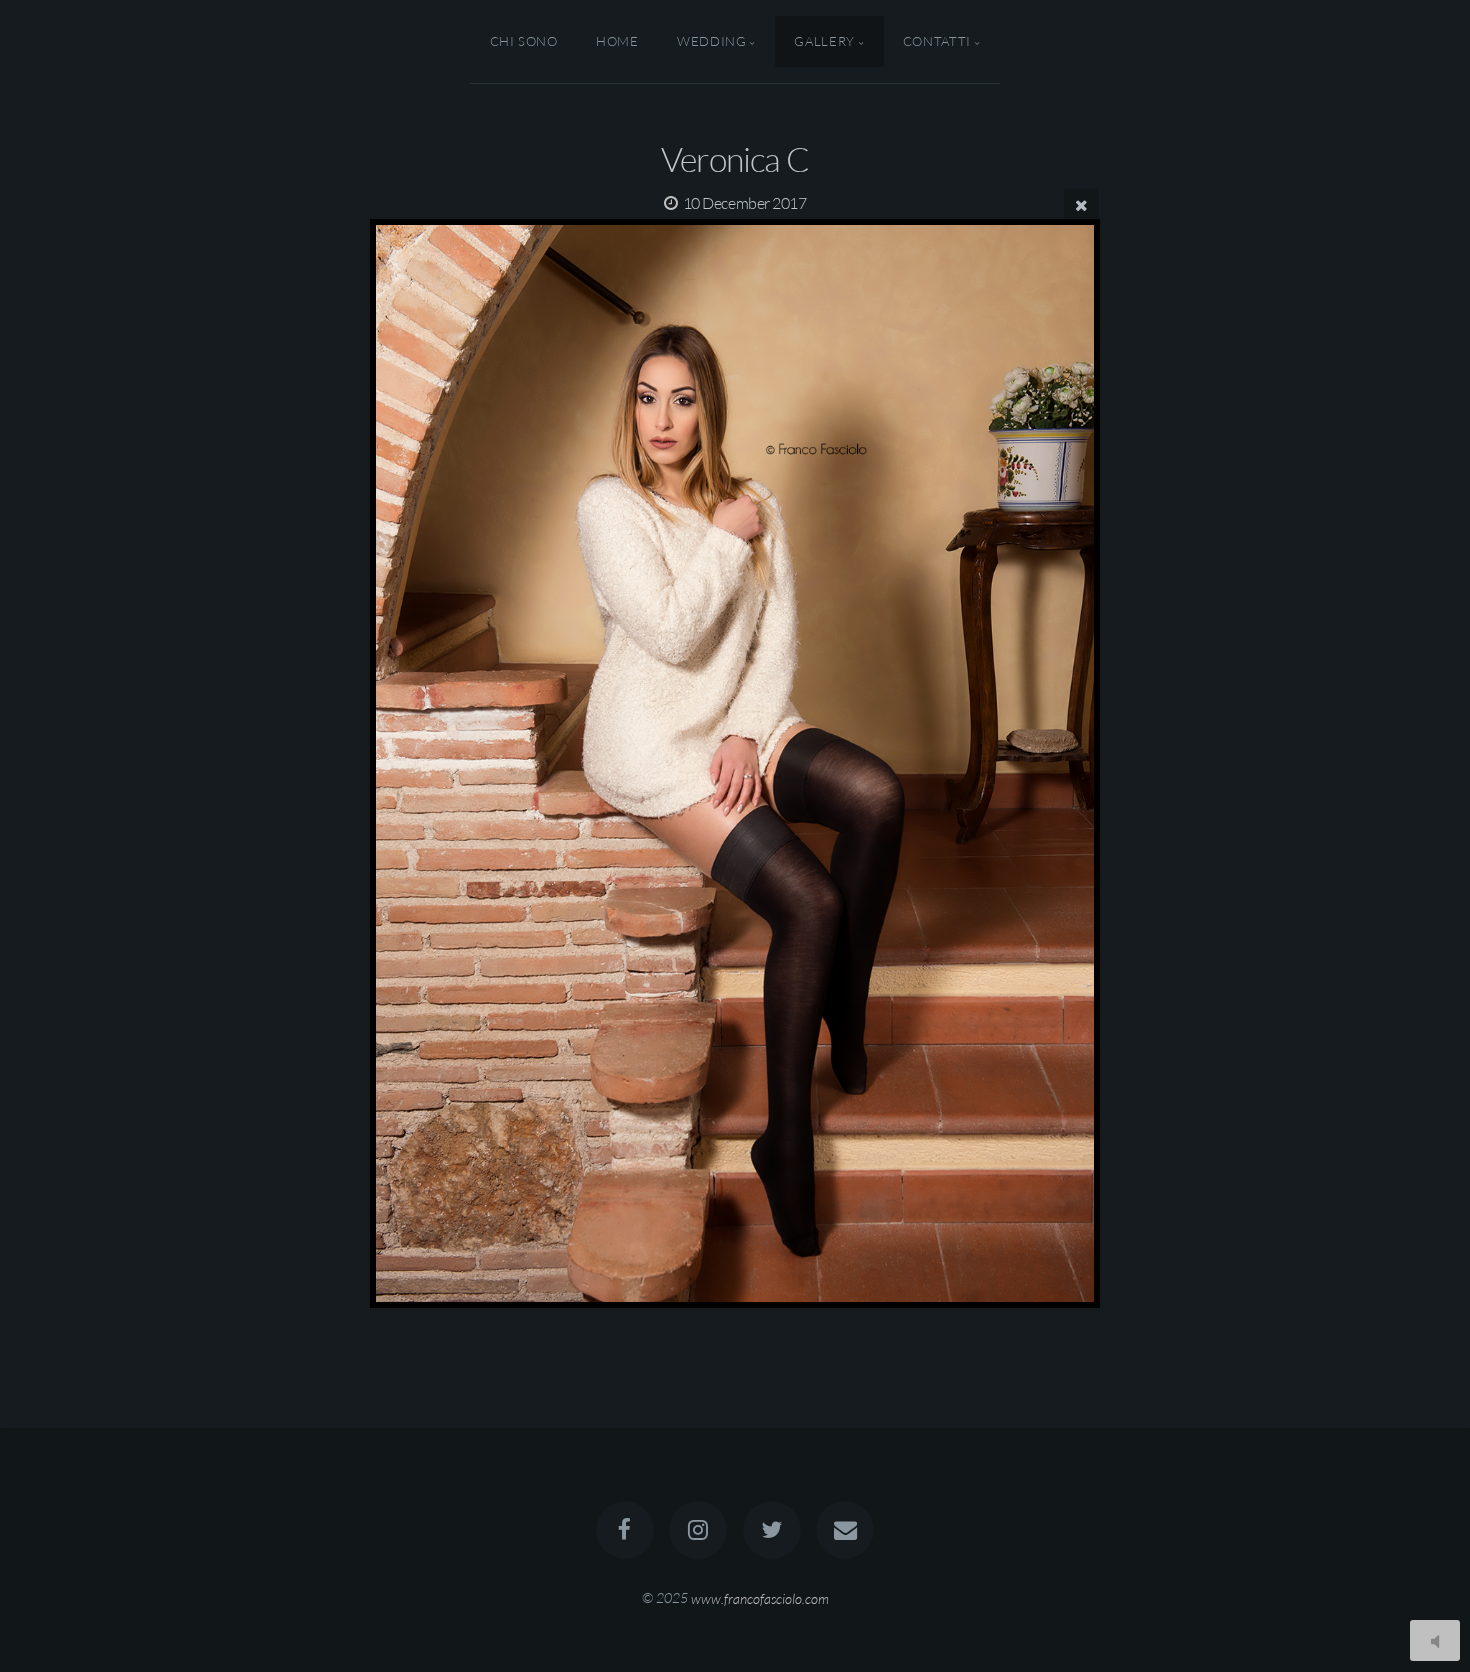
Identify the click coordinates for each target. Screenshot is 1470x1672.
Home (617, 41)
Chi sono (524, 41)
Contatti (937, 41)
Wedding (711, 41)
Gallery (824, 41)
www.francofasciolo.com (760, 1597)
